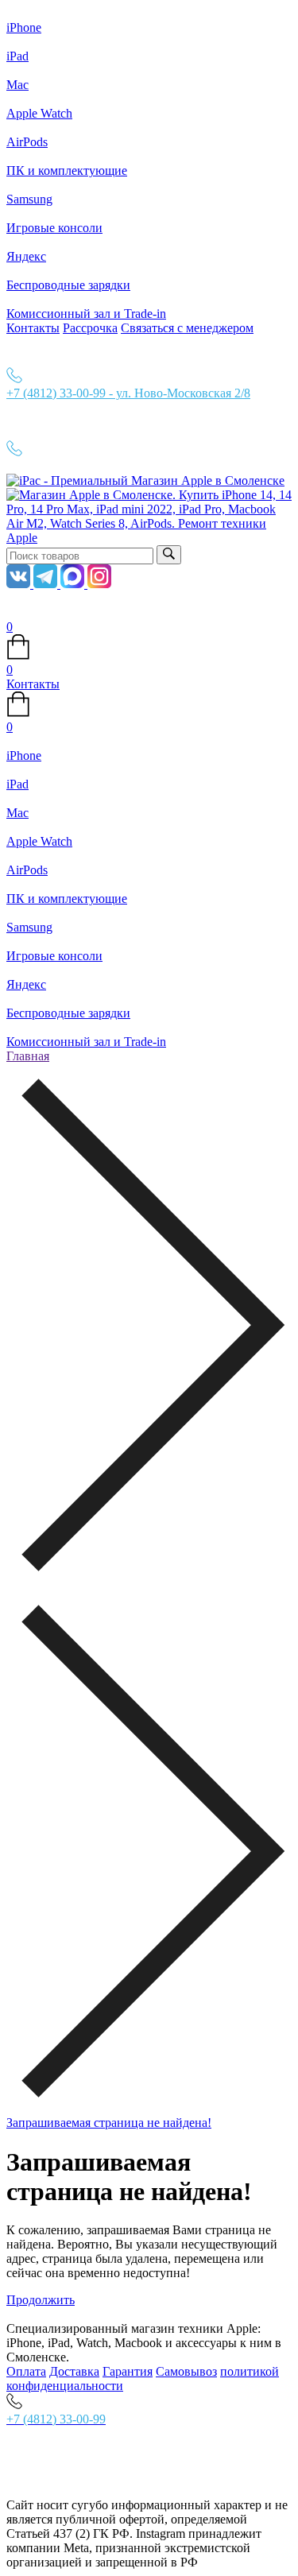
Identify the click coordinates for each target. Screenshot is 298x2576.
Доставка (74, 2371)
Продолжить (41, 2300)
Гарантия (128, 2371)
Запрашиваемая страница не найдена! (109, 2123)
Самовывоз (186, 2371)
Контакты (33, 328)
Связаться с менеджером (187, 328)
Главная (28, 1056)
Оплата (26, 2371)
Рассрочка (90, 328)
